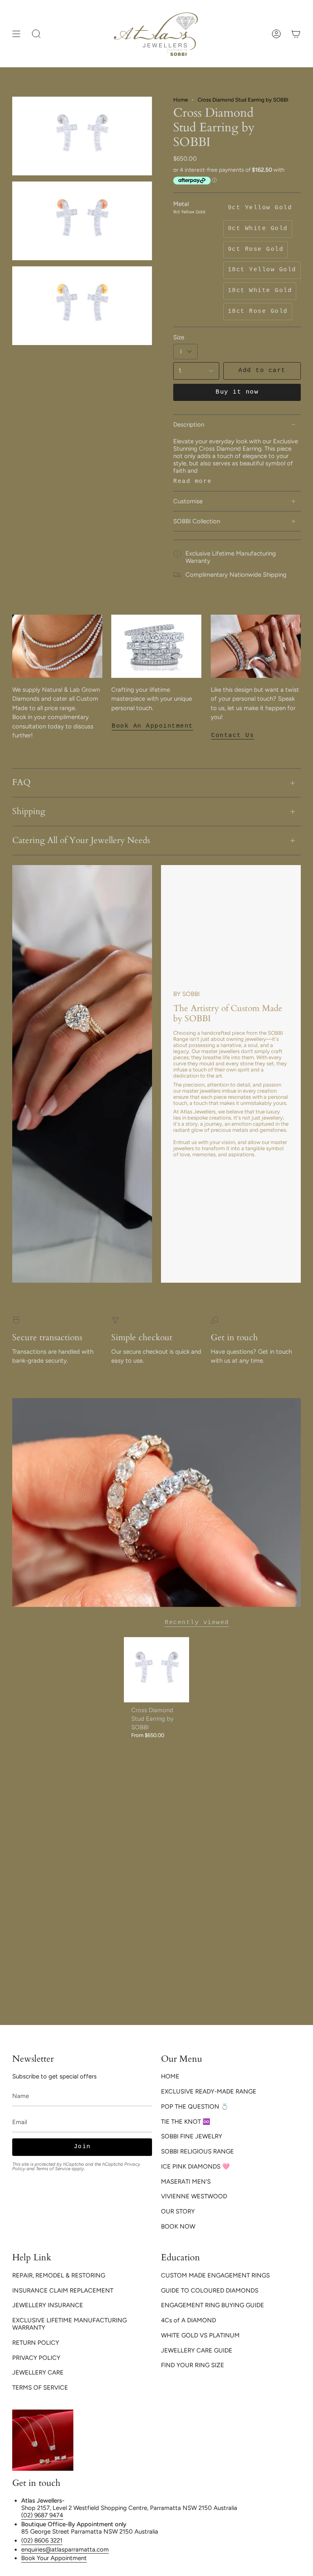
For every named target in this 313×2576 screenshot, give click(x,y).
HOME (170, 2076)
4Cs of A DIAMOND (188, 2320)
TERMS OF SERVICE (40, 2388)
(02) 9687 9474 (42, 2515)
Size (179, 337)
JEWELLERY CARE (38, 2372)
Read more (193, 481)
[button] (36, 34)
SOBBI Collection (197, 521)
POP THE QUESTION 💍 (195, 2107)
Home (181, 100)
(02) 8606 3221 (42, 2541)
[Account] (276, 34)
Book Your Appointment (54, 2558)
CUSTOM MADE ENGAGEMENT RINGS (215, 2275)
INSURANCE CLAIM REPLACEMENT (63, 2291)
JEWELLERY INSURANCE (48, 2305)
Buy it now (237, 392)
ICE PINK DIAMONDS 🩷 (195, 2167)
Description (189, 425)
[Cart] (296, 34)
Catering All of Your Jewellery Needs (81, 841)
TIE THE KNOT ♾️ (186, 2122)
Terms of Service (53, 2169)
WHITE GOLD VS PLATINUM (200, 2335)
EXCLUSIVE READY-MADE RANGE (209, 2091)
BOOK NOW (178, 2226)
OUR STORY (178, 2211)
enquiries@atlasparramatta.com (65, 2549)
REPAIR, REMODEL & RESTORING (59, 2275)
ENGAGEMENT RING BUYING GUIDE (213, 2305)
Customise (188, 501)
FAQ (21, 783)
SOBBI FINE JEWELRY (192, 2136)
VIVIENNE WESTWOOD (194, 2196)
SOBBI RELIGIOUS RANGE (197, 2151)
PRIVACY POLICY (36, 2358)
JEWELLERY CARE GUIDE (197, 2350)
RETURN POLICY (36, 2343)
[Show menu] (16, 34)
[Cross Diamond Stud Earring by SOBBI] (157, 1670)
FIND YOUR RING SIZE (193, 2365)
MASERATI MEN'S (186, 2182)
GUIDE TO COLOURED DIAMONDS (210, 2291)
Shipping (29, 812)
